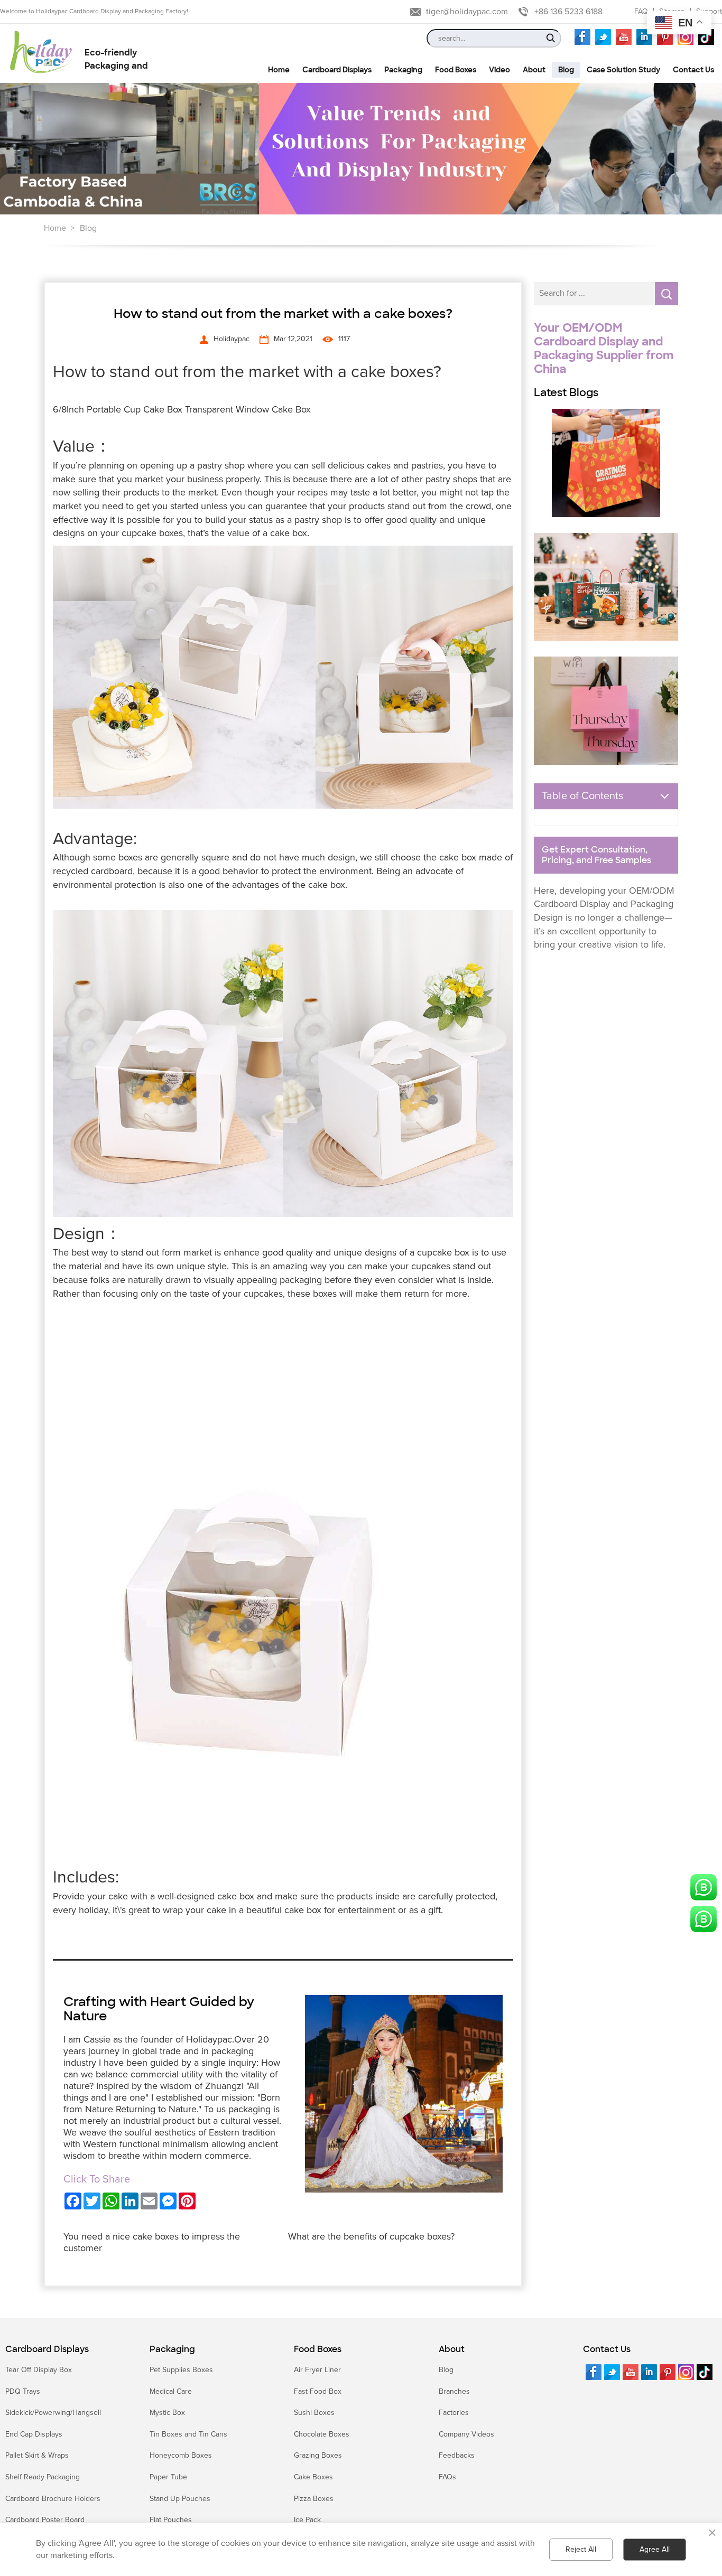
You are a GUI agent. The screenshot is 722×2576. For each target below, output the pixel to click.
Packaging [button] (403, 70)
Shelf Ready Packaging (43, 2477)
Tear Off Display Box (39, 2370)
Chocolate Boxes (322, 2434)
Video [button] (499, 70)
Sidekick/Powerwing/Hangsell (53, 2413)
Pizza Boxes (314, 2499)
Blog (88, 228)
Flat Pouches (171, 2520)
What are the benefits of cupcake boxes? (371, 2236)
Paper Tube (168, 2477)
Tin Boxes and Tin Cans (188, 2434)
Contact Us (607, 2349)
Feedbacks (457, 2455)
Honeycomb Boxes (181, 2455)
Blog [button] (566, 70)
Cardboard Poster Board (45, 2520)
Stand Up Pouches (180, 2499)
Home (55, 228)
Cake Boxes (313, 2477)
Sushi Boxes (314, 2413)
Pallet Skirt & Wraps (37, 2455)
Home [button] (279, 70)
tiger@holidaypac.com (467, 12)
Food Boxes (318, 2349)
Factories (454, 2413)
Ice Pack (307, 2520)
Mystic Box (167, 2413)
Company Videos (466, 2434)
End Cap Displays (34, 2434)
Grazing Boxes (318, 2455)
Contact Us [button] (693, 70)
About (452, 2349)
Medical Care (171, 2391)
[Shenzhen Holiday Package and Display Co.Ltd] (41, 53)
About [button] (534, 70)
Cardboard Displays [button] (337, 70)
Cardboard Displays (47, 2349)
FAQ (641, 11)
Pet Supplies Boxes (181, 2370)
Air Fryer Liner (317, 2370)
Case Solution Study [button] (623, 70)
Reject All (581, 2549)
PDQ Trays (23, 2391)
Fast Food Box (318, 2391)
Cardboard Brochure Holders (53, 2499)
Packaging (172, 2349)
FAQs (447, 2477)
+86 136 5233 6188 (568, 12)
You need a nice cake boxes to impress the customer (152, 2242)
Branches (454, 2391)
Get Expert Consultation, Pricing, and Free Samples (596, 855)
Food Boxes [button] (456, 70)
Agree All (655, 2549)
